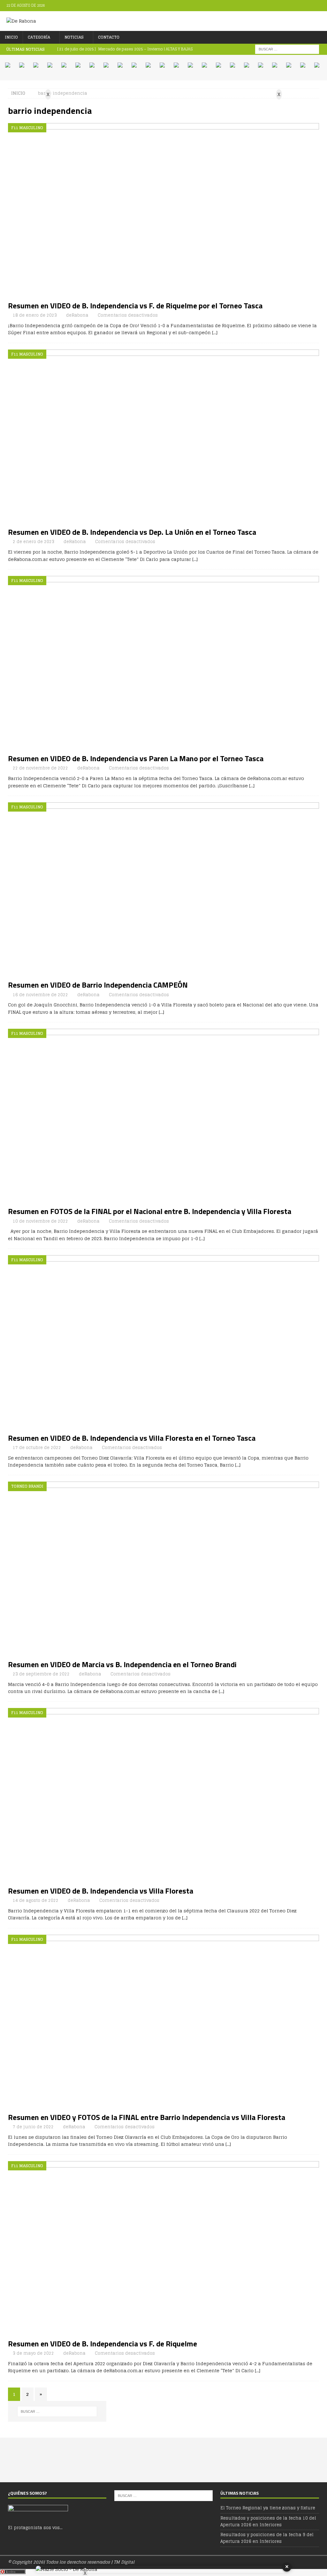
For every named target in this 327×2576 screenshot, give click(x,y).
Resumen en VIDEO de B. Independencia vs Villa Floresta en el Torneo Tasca (132, 1438)
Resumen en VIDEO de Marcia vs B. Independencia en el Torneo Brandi (122, 1664)
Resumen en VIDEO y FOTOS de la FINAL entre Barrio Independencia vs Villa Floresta (147, 2117)
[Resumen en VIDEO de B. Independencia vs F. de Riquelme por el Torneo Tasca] (163, 210)
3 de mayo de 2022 (33, 2353)
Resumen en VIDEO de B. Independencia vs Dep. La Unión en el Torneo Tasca (132, 532)
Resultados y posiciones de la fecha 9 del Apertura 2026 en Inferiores (267, 2538)
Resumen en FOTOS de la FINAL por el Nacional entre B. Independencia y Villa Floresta (150, 1211)
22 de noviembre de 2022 (40, 768)
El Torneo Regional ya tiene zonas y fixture (268, 2508)
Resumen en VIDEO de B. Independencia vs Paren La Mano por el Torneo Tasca (136, 758)
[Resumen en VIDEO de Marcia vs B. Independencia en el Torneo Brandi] (163, 1569)
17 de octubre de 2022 (37, 1448)
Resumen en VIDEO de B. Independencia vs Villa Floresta (101, 1891)
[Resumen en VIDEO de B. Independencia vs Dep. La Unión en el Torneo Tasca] (163, 437)
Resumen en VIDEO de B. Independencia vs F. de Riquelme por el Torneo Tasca (135, 305)
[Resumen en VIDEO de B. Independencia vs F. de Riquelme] (163, 2248)
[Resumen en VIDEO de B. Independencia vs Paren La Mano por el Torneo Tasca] (163, 663)
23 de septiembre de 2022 (41, 1674)
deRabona (77, 315)
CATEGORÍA (39, 37)
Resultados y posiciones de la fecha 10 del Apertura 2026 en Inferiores (268, 2521)
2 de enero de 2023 (34, 542)
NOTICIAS (74, 37)
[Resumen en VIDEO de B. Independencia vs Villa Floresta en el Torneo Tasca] (163, 1342)
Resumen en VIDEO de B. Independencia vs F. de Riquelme (103, 2344)
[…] (215, 332)
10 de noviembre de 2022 (40, 1221)
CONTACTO (109, 37)
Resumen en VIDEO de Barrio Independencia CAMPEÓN (98, 985)
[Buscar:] (287, 49)
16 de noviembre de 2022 (40, 995)
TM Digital (124, 2562)
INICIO (11, 37)
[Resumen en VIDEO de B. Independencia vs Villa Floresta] (163, 1795)
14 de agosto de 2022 (36, 1900)
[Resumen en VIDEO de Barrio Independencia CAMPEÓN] (163, 890)
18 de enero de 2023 (35, 315)
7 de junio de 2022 (33, 2127)
